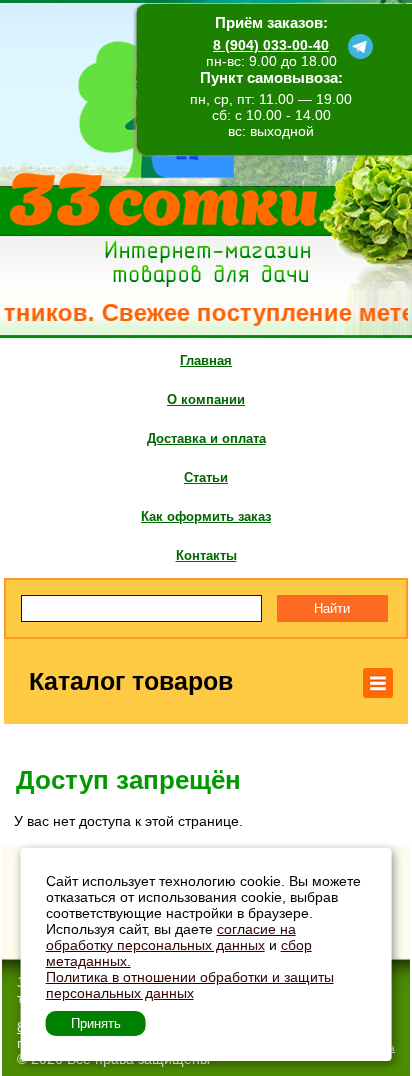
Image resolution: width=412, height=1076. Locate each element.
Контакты (206, 555)
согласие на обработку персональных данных (171, 937)
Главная (206, 360)
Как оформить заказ (206, 516)
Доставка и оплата (206, 438)
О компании (206, 399)
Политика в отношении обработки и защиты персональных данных (190, 985)
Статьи (206, 477)
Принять (96, 1023)
